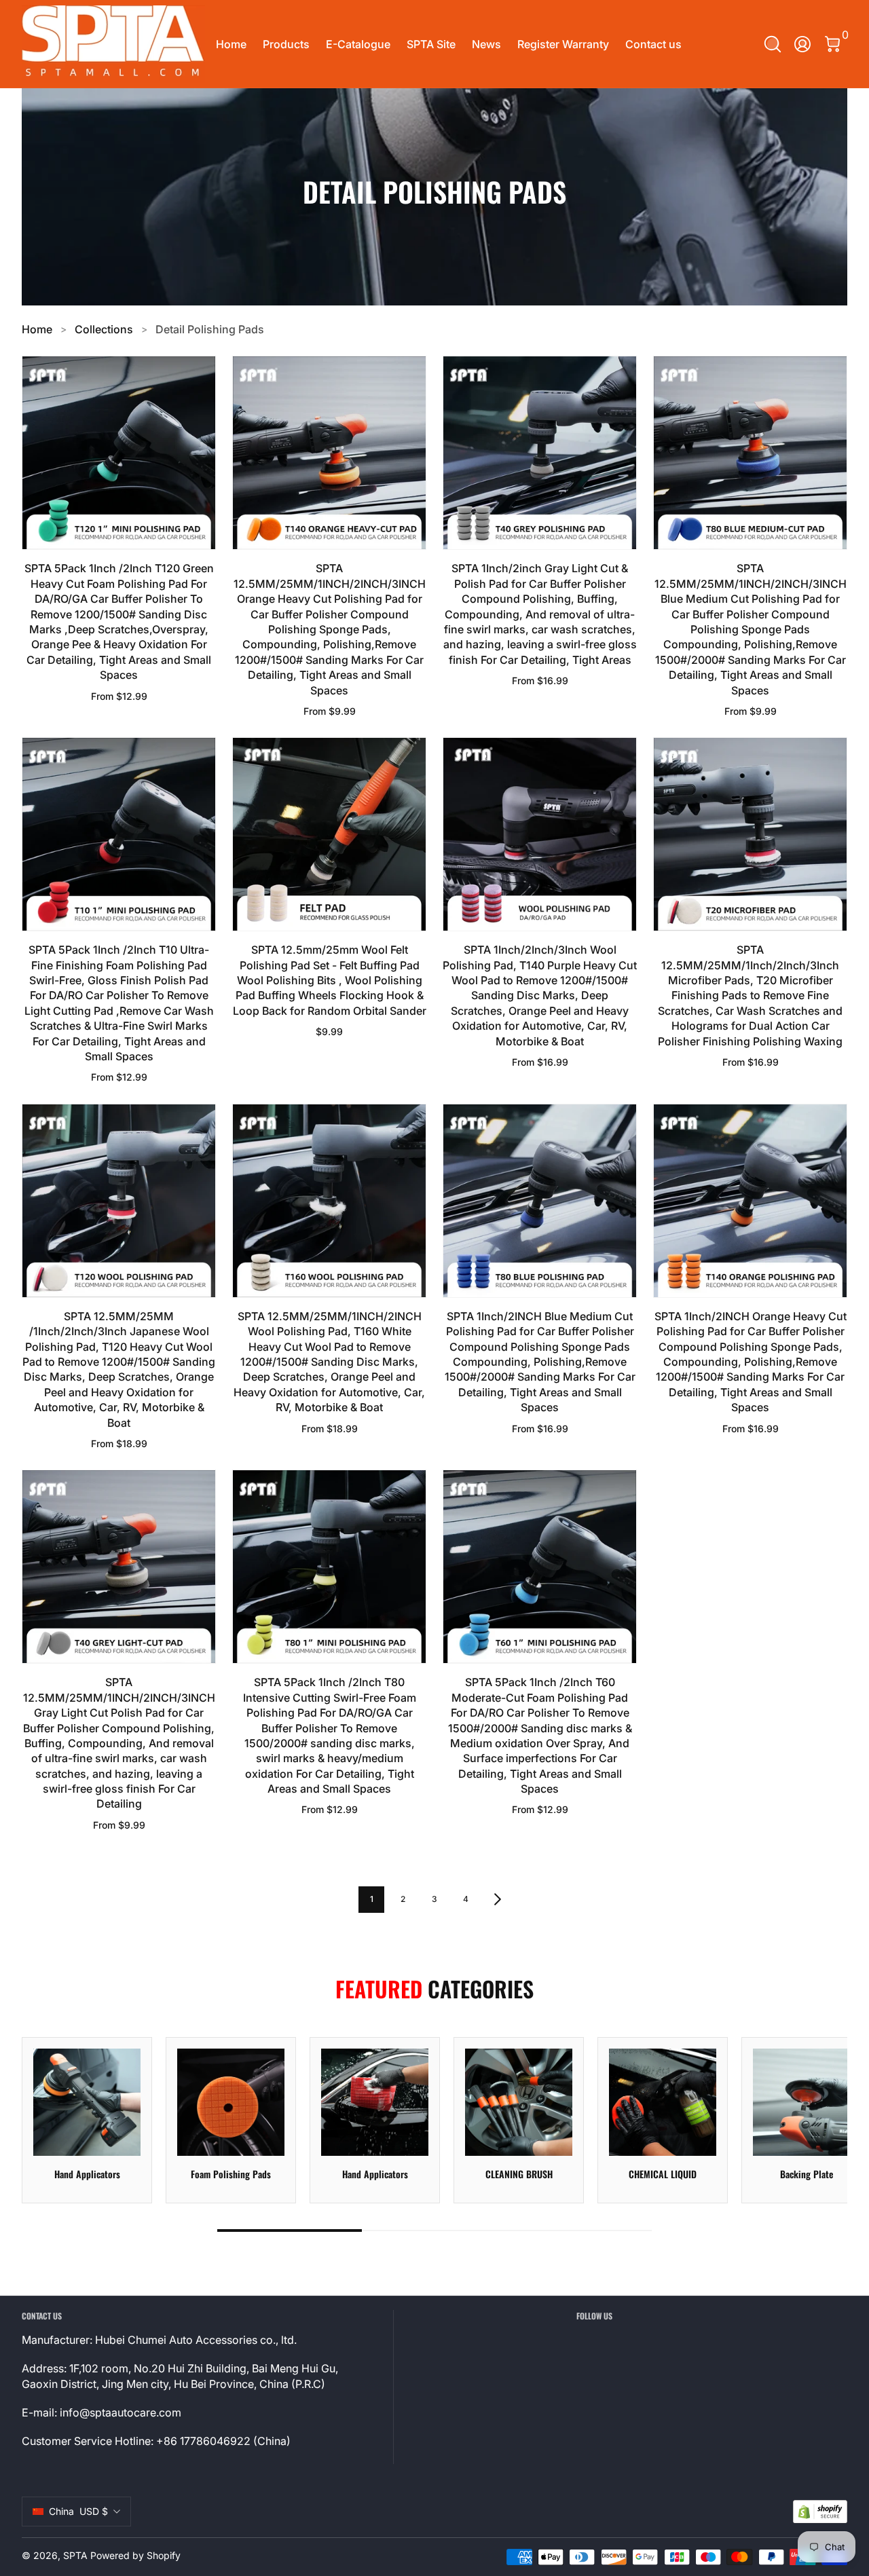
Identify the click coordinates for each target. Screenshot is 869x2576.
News (486, 44)
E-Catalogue (358, 44)
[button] (773, 44)
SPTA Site (431, 44)
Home (231, 44)
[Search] (773, 44)
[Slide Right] (820, 2120)
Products (286, 44)
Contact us (653, 44)
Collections (104, 329)
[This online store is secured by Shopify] (820, 2512)
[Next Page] (498, 1899)
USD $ (78, 2511)
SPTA (75, 2555)
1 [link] (372, 1899)
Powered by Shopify (135, 2555)
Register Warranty (563, 44)
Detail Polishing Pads (210, 329)
